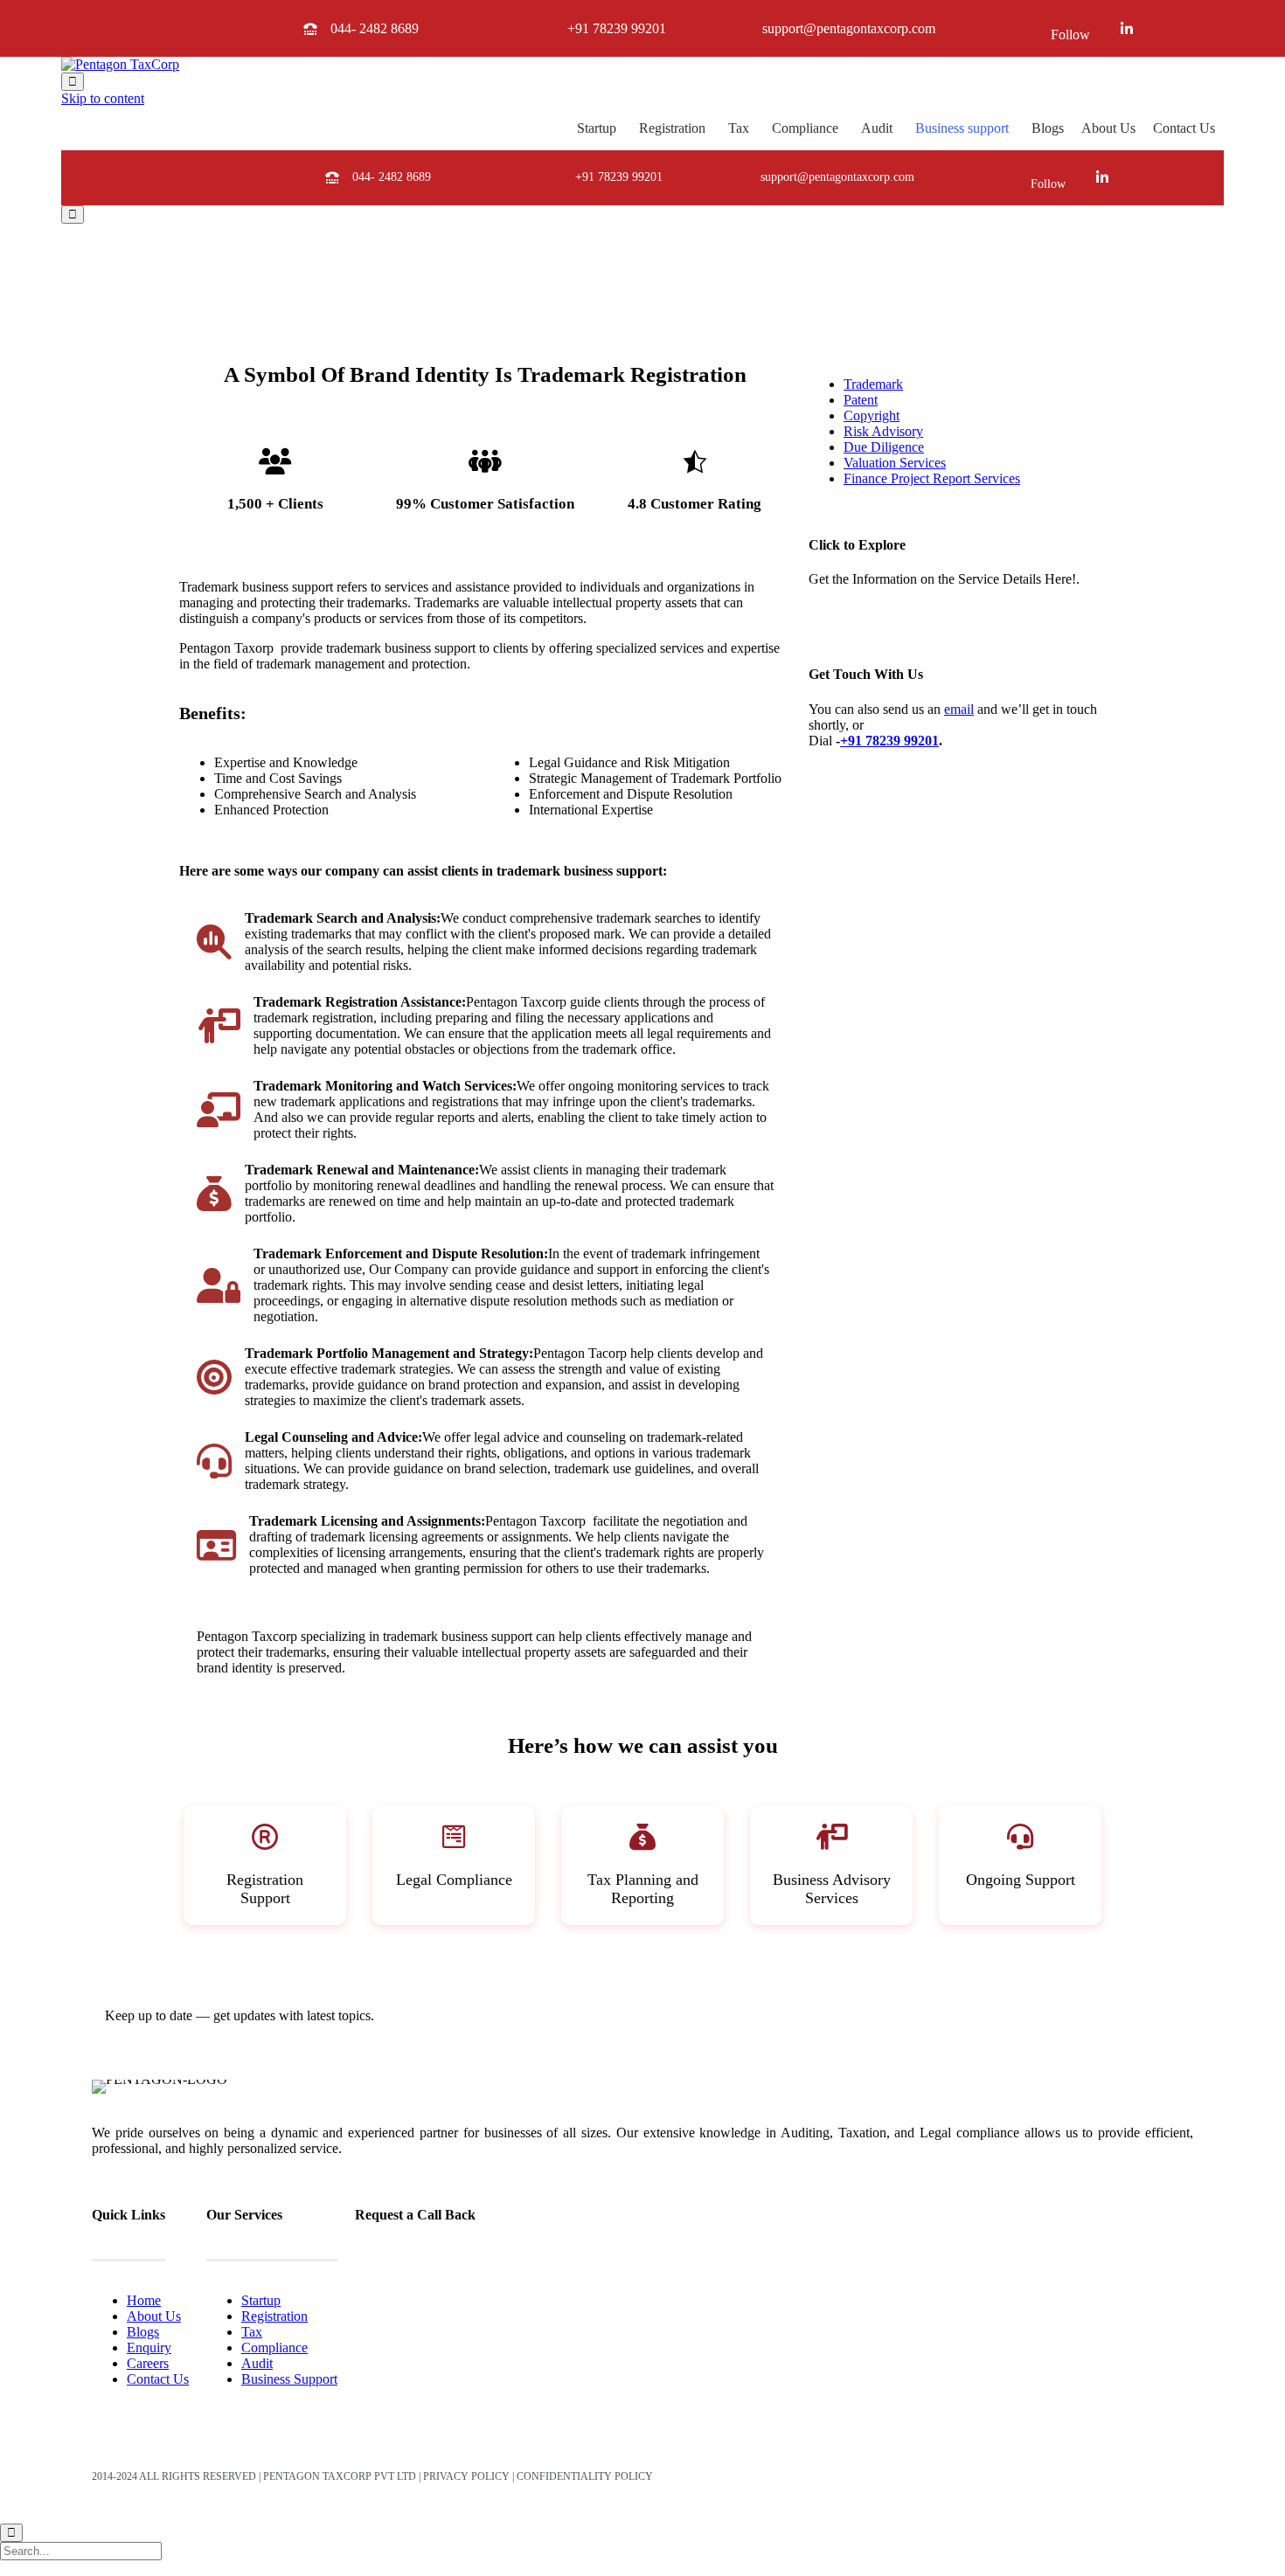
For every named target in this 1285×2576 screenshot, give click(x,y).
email (959, 709)
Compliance (805, 128)
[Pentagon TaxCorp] (120, 64)
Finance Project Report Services (932, 478)
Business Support (289, 2379)
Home (144, 2300)
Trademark (873, 384)
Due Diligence (884, 447)
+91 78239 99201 (617, 28)
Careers (148, 2363)
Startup (597, 128)
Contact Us (1184, 128)
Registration (672, 128)
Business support (962, 128)
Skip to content (103, 98)
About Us (1108, 128)
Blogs (1048, 128)
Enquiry (149, 2347)
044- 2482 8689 (375, 28)
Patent (861, 400)
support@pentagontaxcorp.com (849, 28)
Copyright (872, 415)
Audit (877, 128)
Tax (739, 128)
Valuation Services (895, 463)
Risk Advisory (883, 431)
